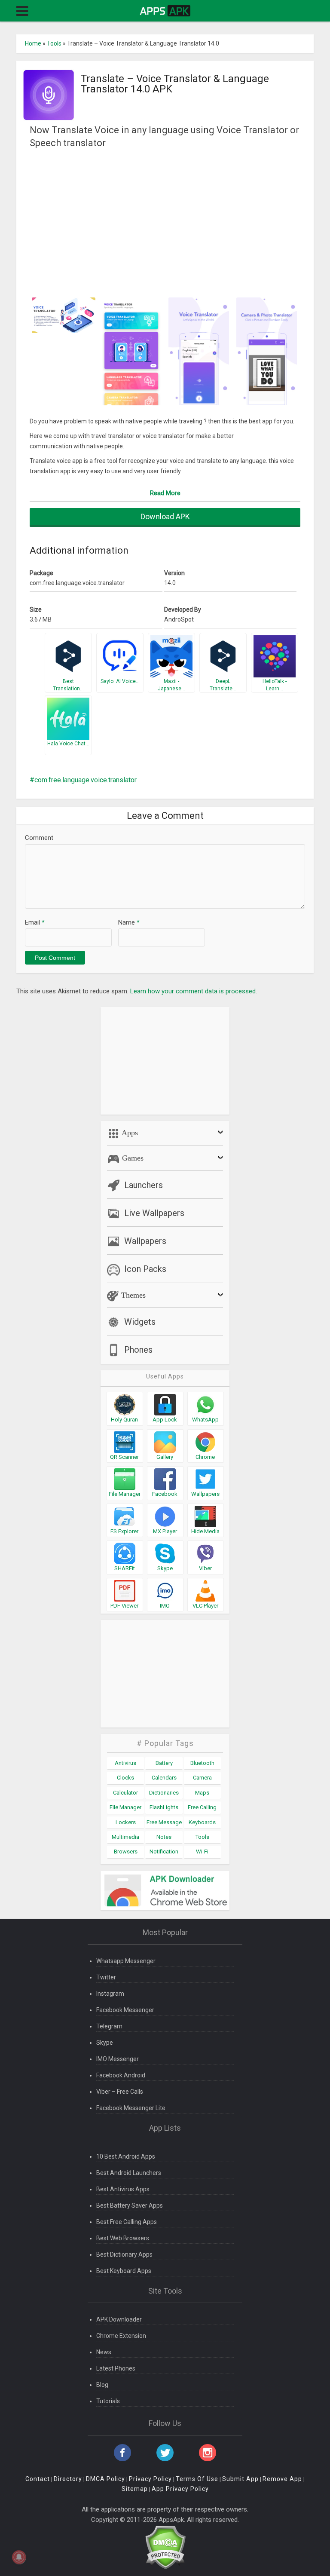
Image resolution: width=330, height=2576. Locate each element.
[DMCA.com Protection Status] (165, 2547)
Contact (38, 2479)
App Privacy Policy (180, 2489)
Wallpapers (145, 1241)
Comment (39, 838)
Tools (54, 43)
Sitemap (135, 2489)
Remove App (282, 2479)
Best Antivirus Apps (123, 2189)
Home (33, 43)
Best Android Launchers (129, 2173)
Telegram (109, 2026)
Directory (68, 2479)
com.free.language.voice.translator (86, 780)
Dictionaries (164, 1793)
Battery (164, 1763)
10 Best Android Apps (126, 2156)
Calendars (164, 1778)
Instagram (110, 1994)
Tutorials (108, 2401)
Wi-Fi (202, 1852)
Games (132, 1158)
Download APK (165, 516)
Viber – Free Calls (120, 2092)
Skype (105, 2043)
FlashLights (164, 1807)
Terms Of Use (197, 2479)
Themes (132, 1295)
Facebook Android (121, 2075)
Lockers (126, 1822)
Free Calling (202, 1807)
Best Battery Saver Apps (130, 2205)
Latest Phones (116, 2368)
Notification (164, 1852)
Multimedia (125, 1837)
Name (129, 922)
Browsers (126, 1852)
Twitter (106, 1977)
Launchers (144, 1185)
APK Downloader (119, 2319)
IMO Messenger (118, 2059)
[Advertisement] (165, 222)
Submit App (240, 2479)
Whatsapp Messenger (126, 1961)
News (104, 2352)
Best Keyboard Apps (124, 2271)
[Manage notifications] (19, 2557)
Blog (102, 2385)
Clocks (125, 1778)
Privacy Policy (150, 2479)
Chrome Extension (121, 2336)
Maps (202, 1793)
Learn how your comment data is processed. (194, 991)
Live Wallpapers (154, 1213)
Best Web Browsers (123, 2238)
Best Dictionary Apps (124, 2254)
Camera (202, 1778)
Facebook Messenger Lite (131, 2108)
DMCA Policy (105, 2479)
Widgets (140, 1322)
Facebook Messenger (125, 2010)
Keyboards (202, 1822)
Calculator (125, 1793)
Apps (129, 1133)
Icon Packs (145, 1269)
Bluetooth (202, 1763)
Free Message (164, 1822)
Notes (164, 1837)
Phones (138, 1350)
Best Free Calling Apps (127, 2222)
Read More (165, 493)
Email (35, 922)
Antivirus (125, 1763)
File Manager (125, 1807)
